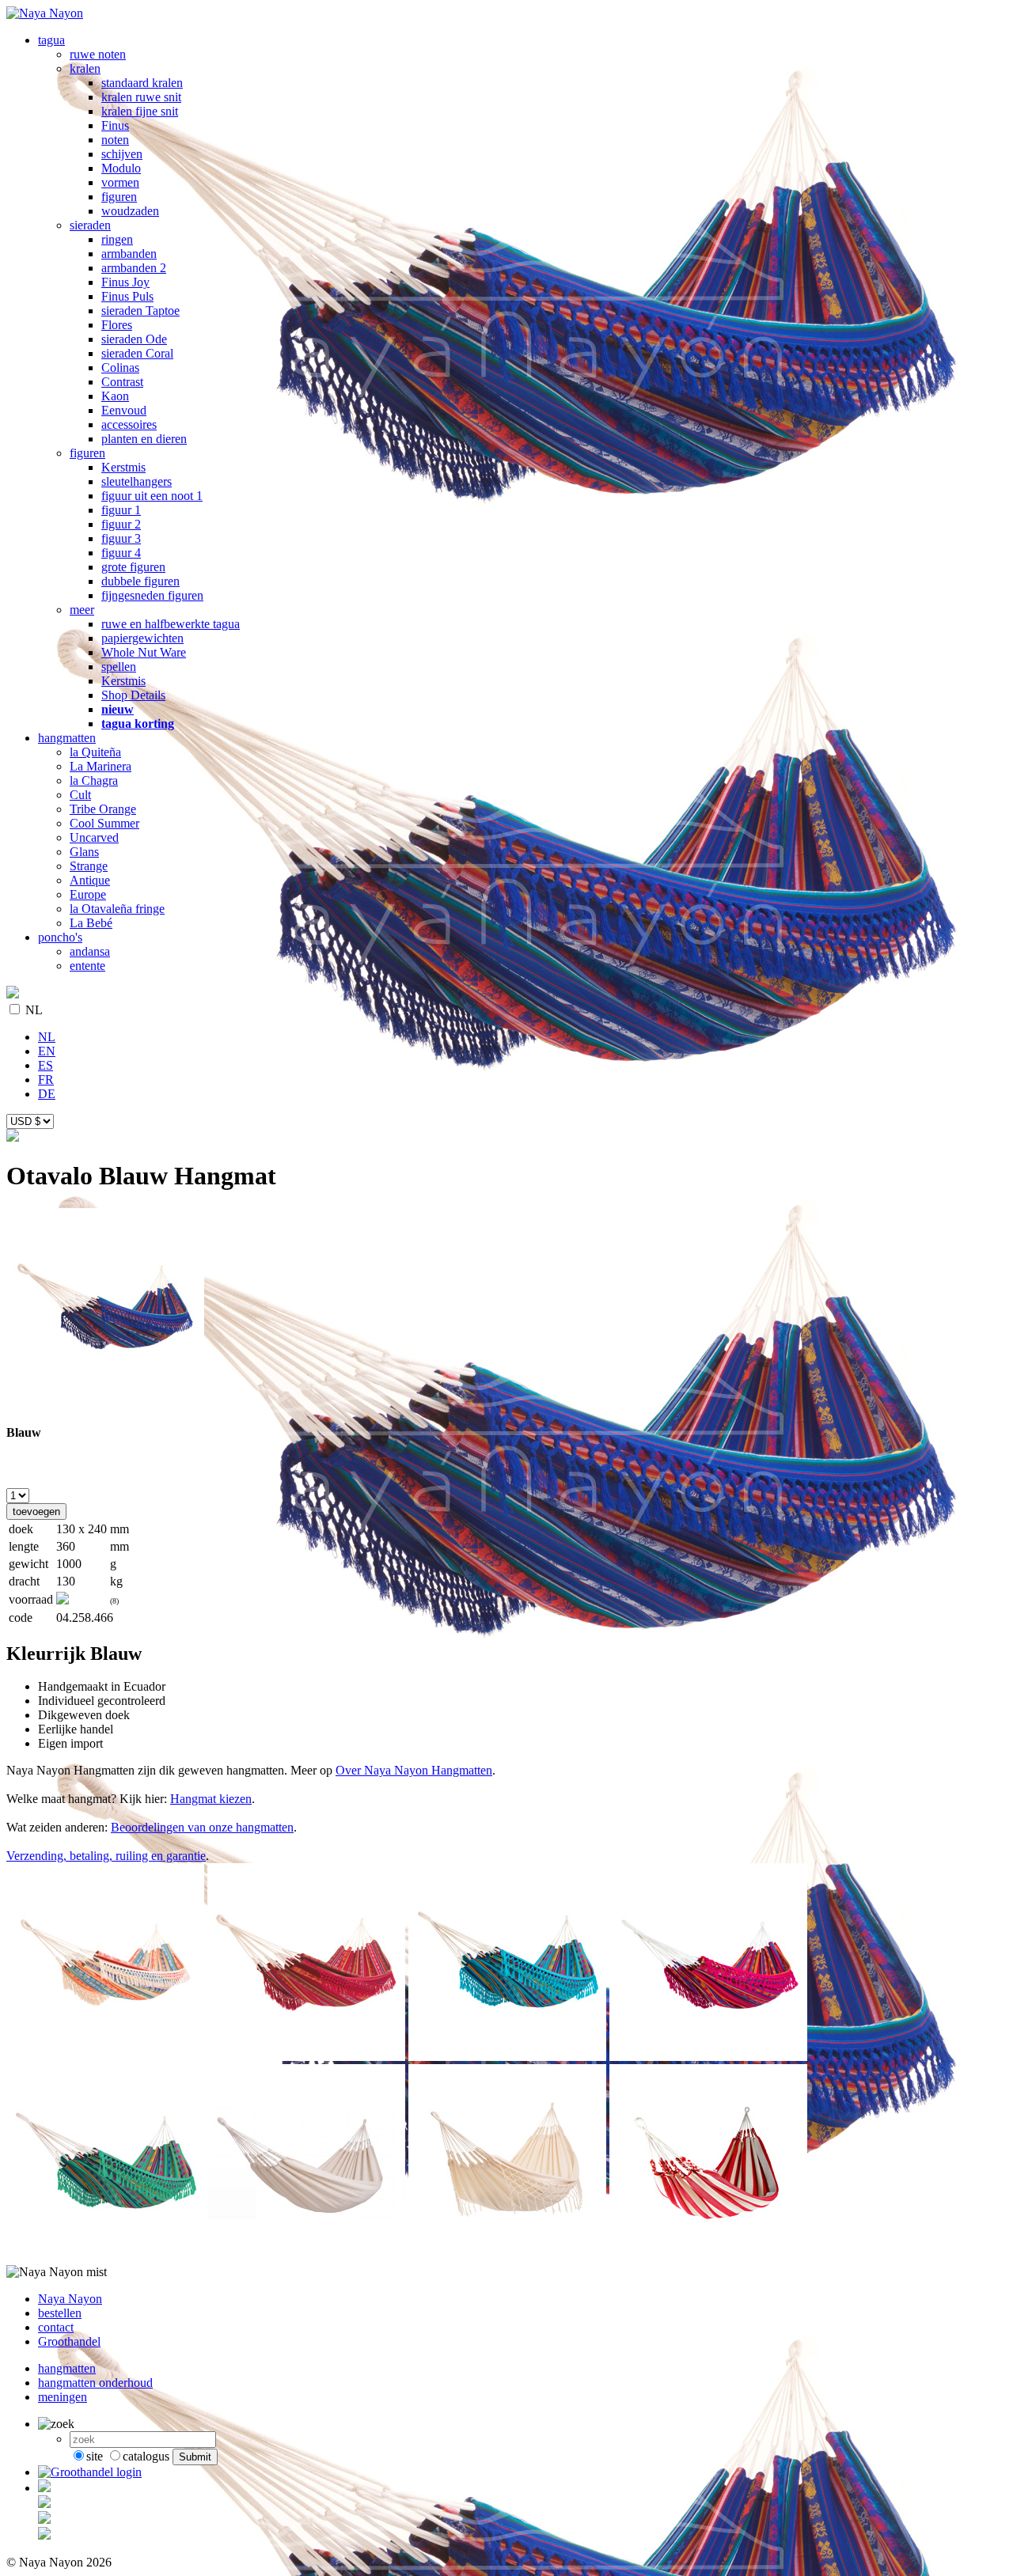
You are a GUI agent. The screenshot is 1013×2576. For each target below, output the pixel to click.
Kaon (115, 396)
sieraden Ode (134, 339)
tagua (51, 40)
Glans (84, 852)
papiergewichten (142, 638)
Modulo (121, 168)
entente (87, 966)
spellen (119, 667)
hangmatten (67, 738)
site (95, 2456)
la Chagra (94, 780)
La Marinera (101, 766)
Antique (90, 880)
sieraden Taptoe (140, 311)
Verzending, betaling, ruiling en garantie (106, 1856)
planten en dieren (144, 439)
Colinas (120, 367)
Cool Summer (104, 823)
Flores (117, 325)
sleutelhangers (137, 481)
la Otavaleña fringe (117, 909)
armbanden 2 (134, 268)
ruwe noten (98, 54)
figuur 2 (121, 524)
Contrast (122, 382)
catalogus (146, 2456)
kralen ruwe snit (141, 97)
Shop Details (133, 695)
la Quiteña (95, 752)
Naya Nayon (70, 2299)
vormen (120, 182)
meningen (63, 2397)
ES (46, 1065)
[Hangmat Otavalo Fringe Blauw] (105, 1402)
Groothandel (69, 2341)
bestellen (60, 2313)
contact (56, 2327)
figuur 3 (121, 538)
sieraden (90, 225)
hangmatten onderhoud (95, 2383)
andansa (90, 951)
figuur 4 (121, 553)
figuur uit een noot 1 (152, 496)
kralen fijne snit (140, 111)
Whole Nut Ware (144, 652)
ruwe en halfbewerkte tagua (171, 624)
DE (47, 1094)
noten (115, 140)
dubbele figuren (140, 581)
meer (82, 610)
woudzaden (130, 211)
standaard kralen (142, 83)
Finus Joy (125, 282)
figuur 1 (121, 510)
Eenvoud (124, 410)
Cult (80, 795)
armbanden (129, 254)
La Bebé (91, 923)
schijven (122, 154)
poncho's (60, 937)
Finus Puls (127, 296)
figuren (119, 197)
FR (46, 1080)
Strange (89, 866)
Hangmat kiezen (211, 1799)
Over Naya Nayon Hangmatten (414, 1770)
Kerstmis (123, 467)
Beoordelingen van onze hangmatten (202, 1827)
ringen (117, 239)
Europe (88, 894)
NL (34, 1010)
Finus (115, 125)
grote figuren (133, 567)
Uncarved (94, 837)
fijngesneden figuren (152, 595)
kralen (85, 68)
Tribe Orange (103, 809)
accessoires (129, 424)
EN (47, 1051)
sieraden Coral (137, 353)
